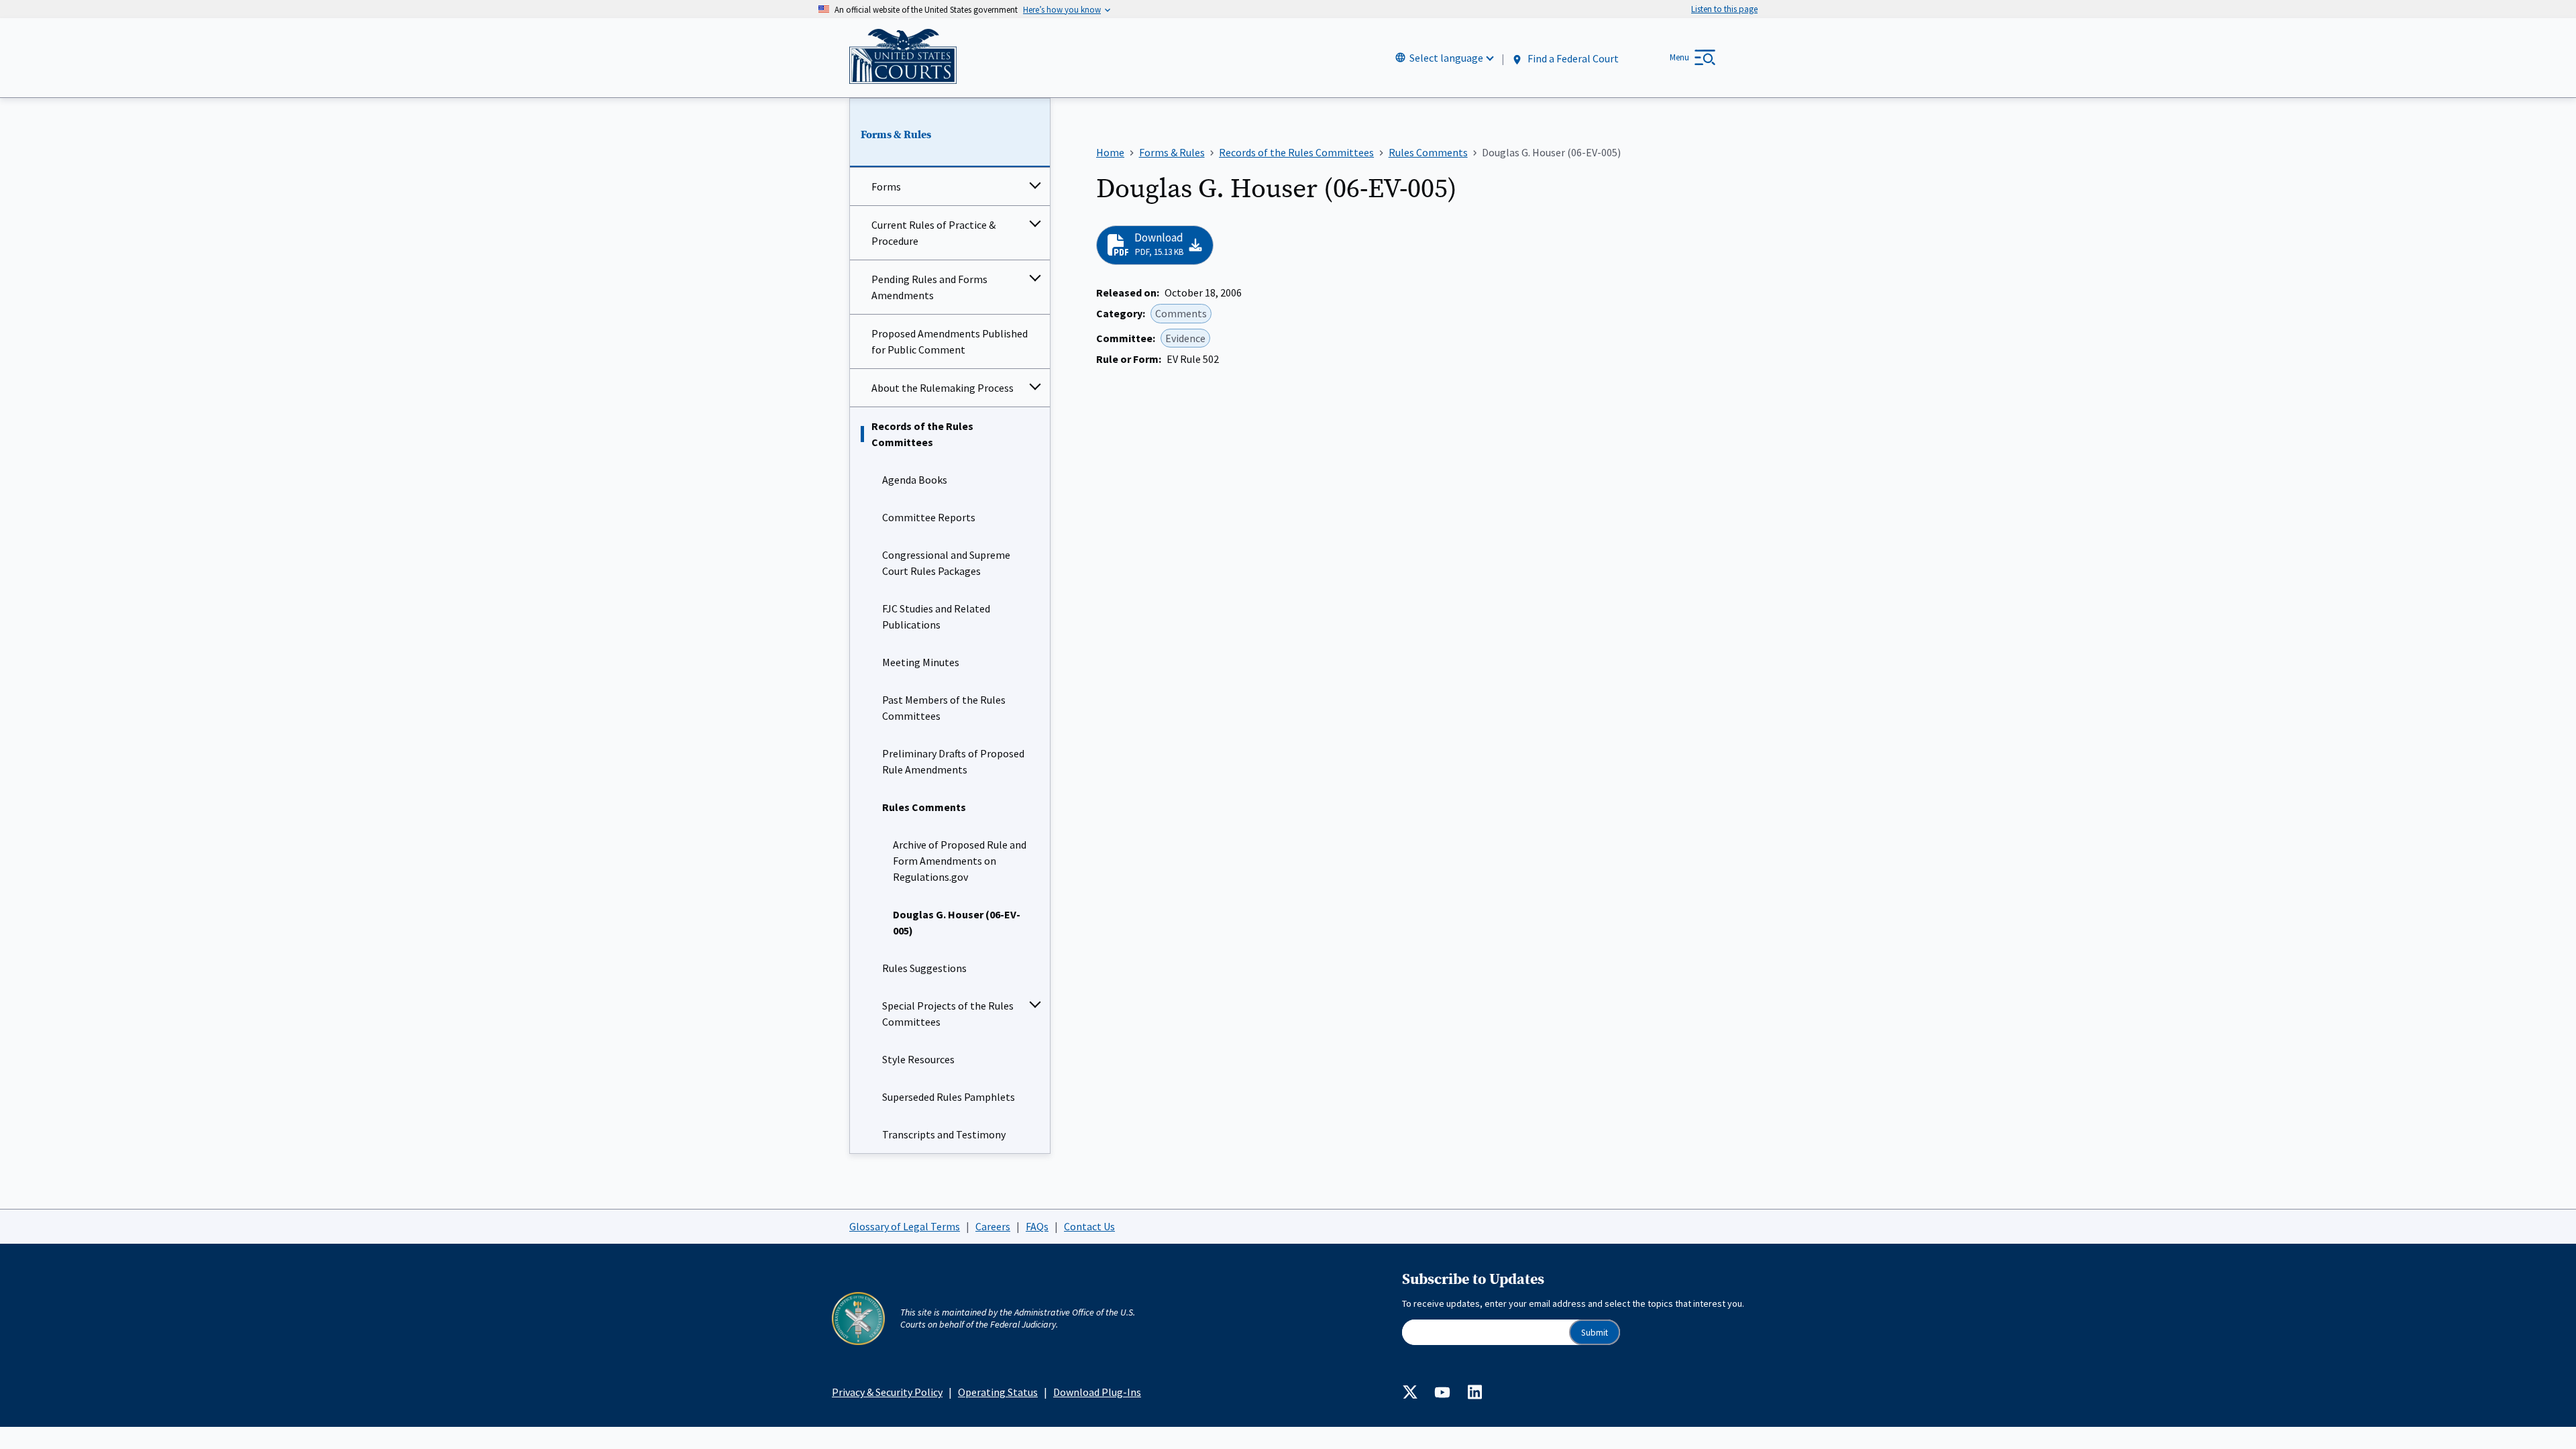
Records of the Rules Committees (922, 434)
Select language (1446, 58)
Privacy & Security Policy (887, 1392)
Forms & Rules (896, 135)
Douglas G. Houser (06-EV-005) (957, 922)
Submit (1595, 1333)
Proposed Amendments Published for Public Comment (950, 341)
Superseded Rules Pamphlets (949, 1097)
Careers (993, 1226)
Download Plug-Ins (1097, 1392)
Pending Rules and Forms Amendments (929, 287)
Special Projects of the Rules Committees (948, 1014)
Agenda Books (915, 480)
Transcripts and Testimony (944, 1134)
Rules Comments (924, 807)
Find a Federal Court (1572, 58)
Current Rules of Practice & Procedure (933, 233)
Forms (886, 186)
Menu (1679, 57)
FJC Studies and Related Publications (936, 616)
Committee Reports (929, 517)
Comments (1181, 313)
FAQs (1037, 1226)
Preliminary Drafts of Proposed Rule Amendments (953, 761)
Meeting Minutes (921, 662)
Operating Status (998, 1392)
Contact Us (1089, 1226)
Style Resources (918, 1059)
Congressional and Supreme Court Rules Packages (946, 563)
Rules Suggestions (924, 968)
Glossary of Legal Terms (905, 1226)
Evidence (1185, 338)
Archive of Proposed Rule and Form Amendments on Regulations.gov (960, 861)
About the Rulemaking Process (943, 388)
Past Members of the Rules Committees (944, 708)
